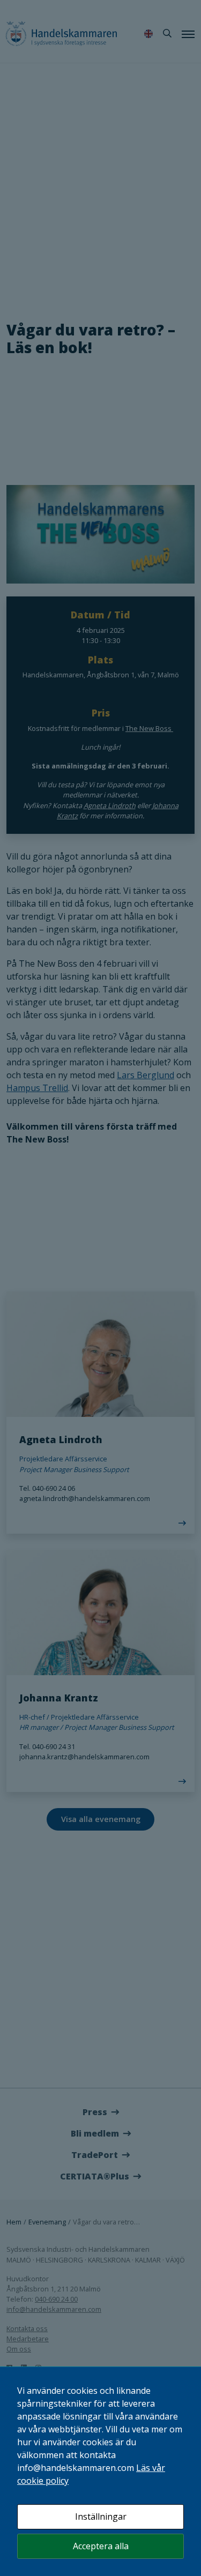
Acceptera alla (101, 2546)
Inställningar (101, 2517)
